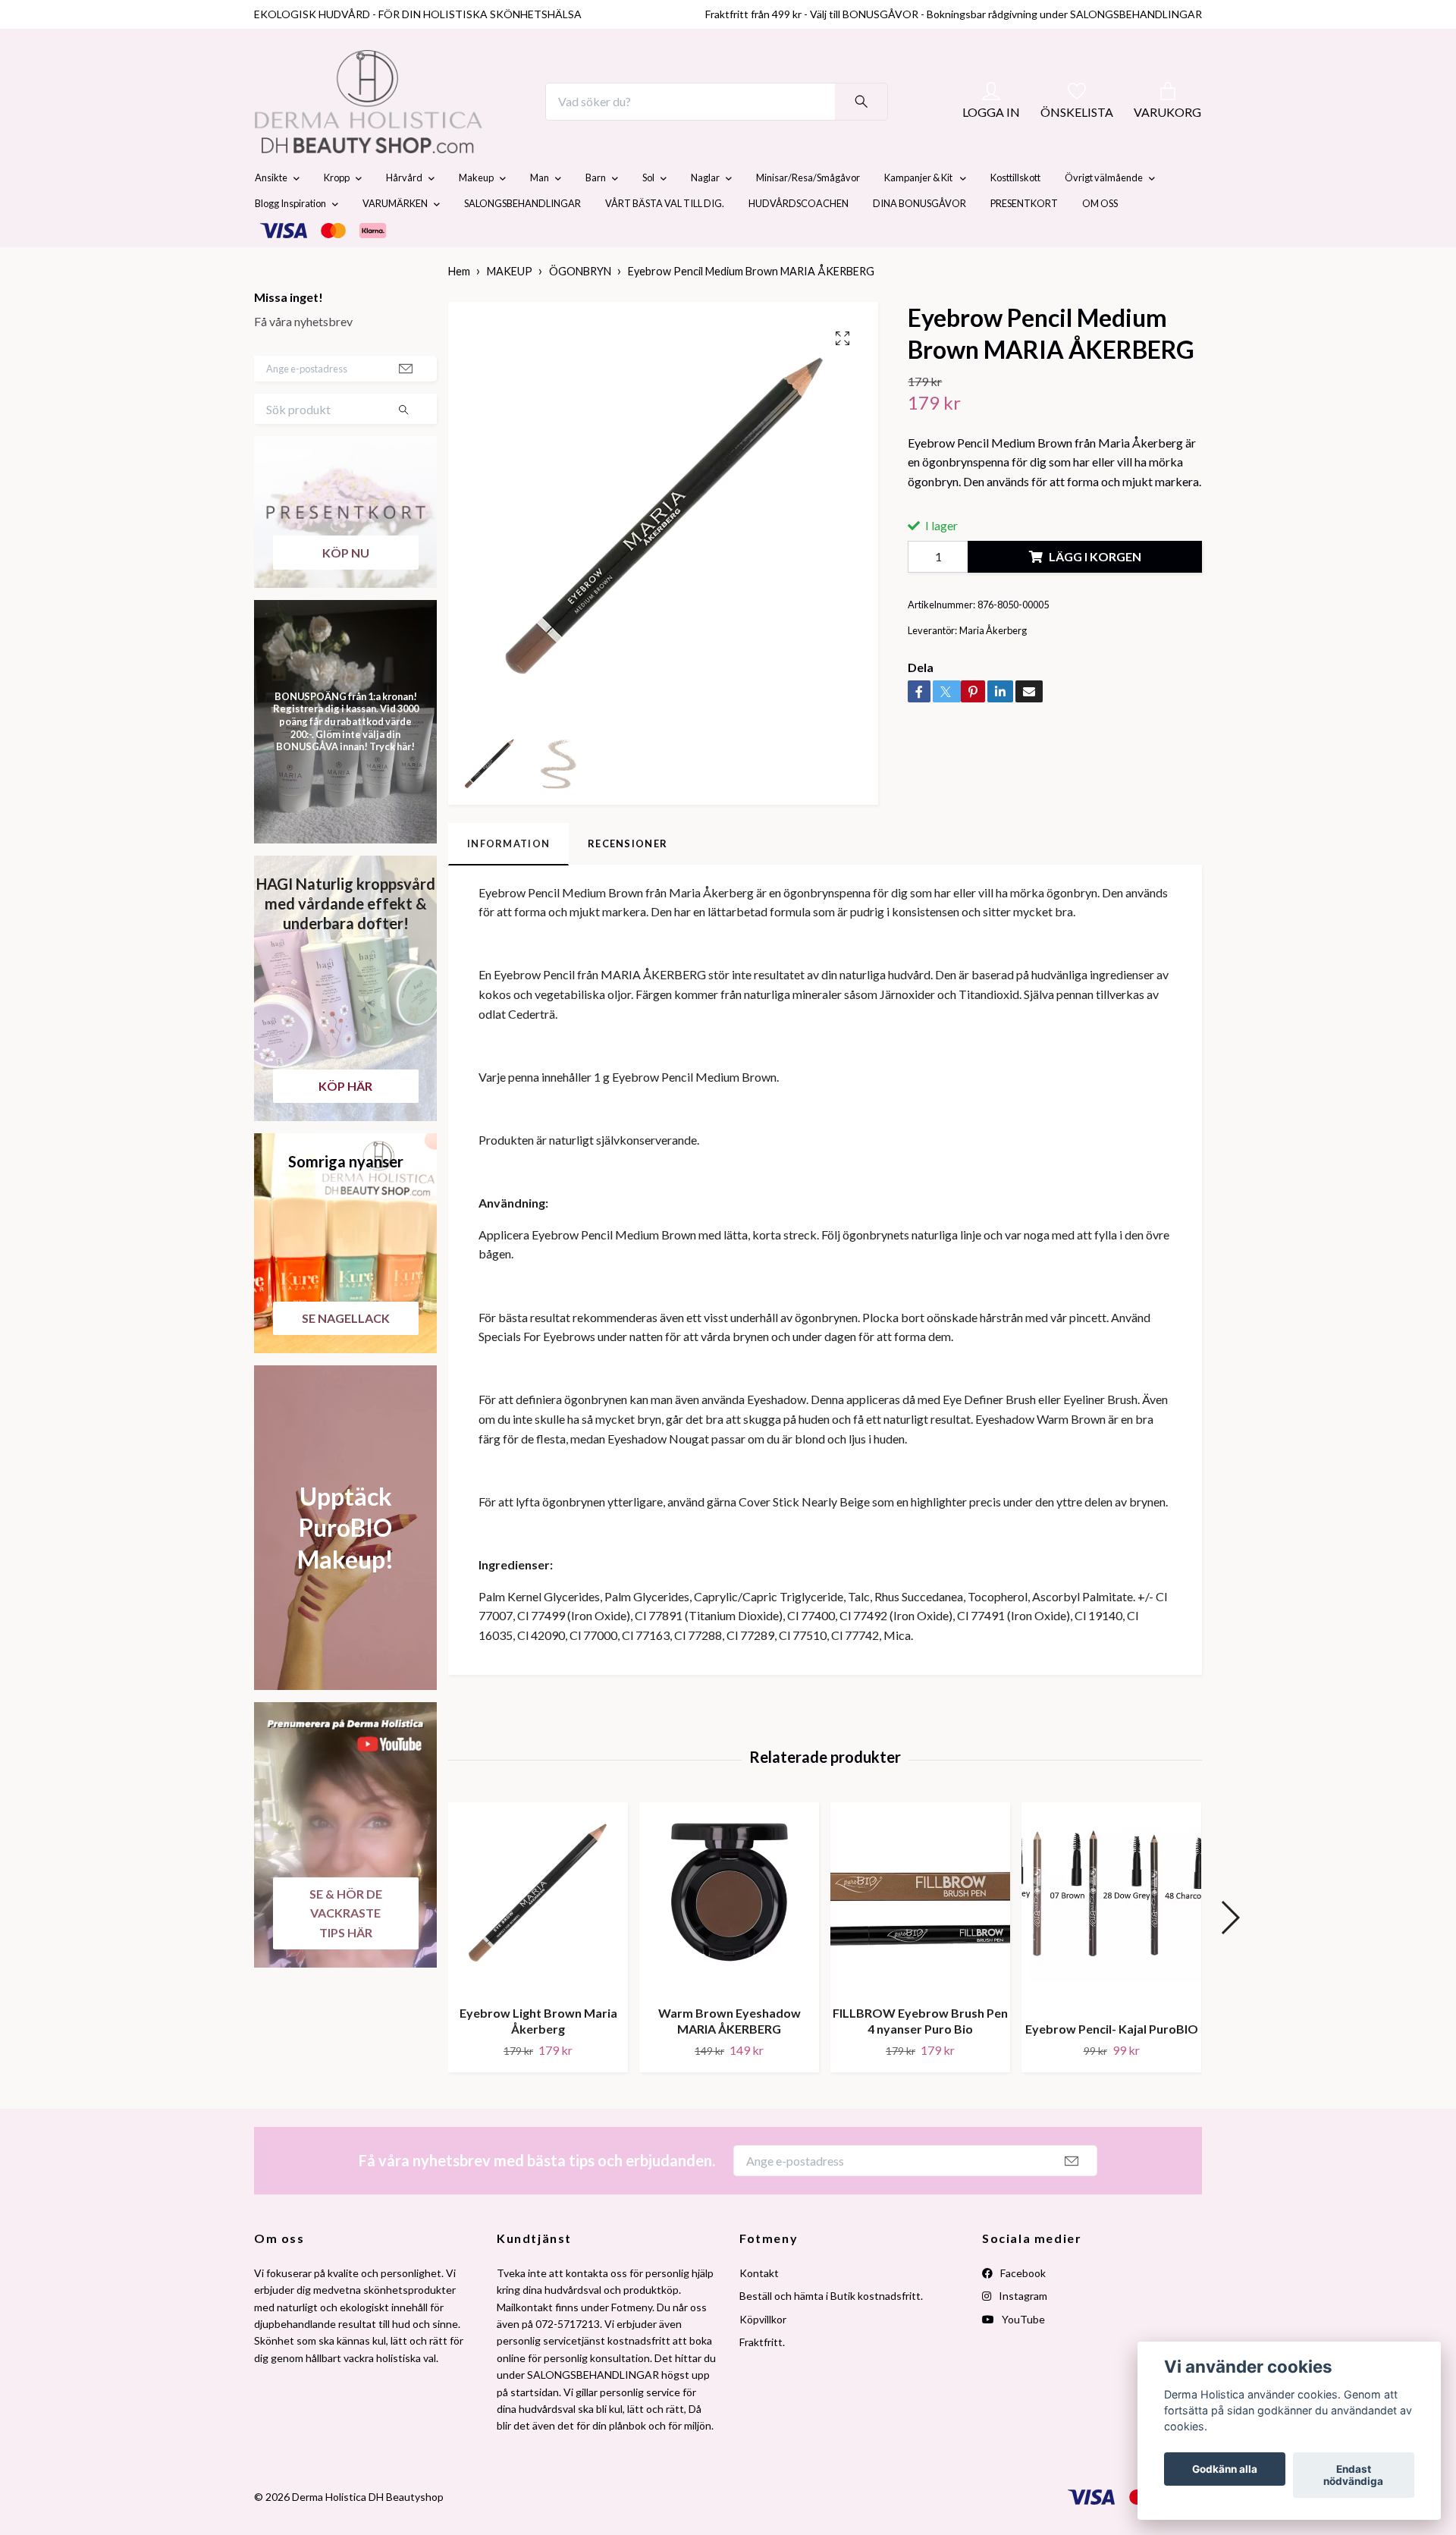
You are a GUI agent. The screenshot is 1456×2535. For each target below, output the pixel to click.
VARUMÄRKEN (395, 240)
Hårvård (404, 214)
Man (540, 214)
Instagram (1022, 2332)
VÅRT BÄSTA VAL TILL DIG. (665, 240)
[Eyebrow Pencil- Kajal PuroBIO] (1111, 1942)
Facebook (1022, 2309)
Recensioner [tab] (628, 879)
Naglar (705, 214)
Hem (459, 308)
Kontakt (759, 2309)
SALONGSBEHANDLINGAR (522, 240)
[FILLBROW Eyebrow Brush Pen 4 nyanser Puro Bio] (920, 1934)
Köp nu (346, 588)
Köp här (345, 1121)
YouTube (1022, 2355)
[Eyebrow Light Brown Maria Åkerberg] (538, 1934)
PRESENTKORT (1024, 240)
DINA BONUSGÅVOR (919, 240)
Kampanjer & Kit (919, 214)
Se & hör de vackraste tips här (346, 1949)
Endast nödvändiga (1353, 2475)
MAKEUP (510, 308)
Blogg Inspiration (290, 240)
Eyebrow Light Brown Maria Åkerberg (538, 2057)
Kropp (337, 214)
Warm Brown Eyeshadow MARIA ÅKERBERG (730, 2057)
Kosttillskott (1015, 214)
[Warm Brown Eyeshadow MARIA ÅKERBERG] (729, 1934)
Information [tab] (508, 879)
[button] (1230, 1953)
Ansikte (271, 214)
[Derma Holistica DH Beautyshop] (408, 120)
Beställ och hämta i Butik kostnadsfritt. (831, 2332)
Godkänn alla (1225, 2469)
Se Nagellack (346, 1354)
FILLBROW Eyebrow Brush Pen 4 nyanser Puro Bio (920, 2057)
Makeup (476, 214)
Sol (648, 214)
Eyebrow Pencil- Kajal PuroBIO (1112, 2064)
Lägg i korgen (1095, 593)
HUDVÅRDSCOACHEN (799, 240)
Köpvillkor (763, 2355)
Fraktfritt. (762, 2378)
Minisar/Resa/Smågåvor (808, 214)
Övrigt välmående (1104, 214)
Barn (596, 214)
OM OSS (1100, 240)
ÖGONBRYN (580, 308)
